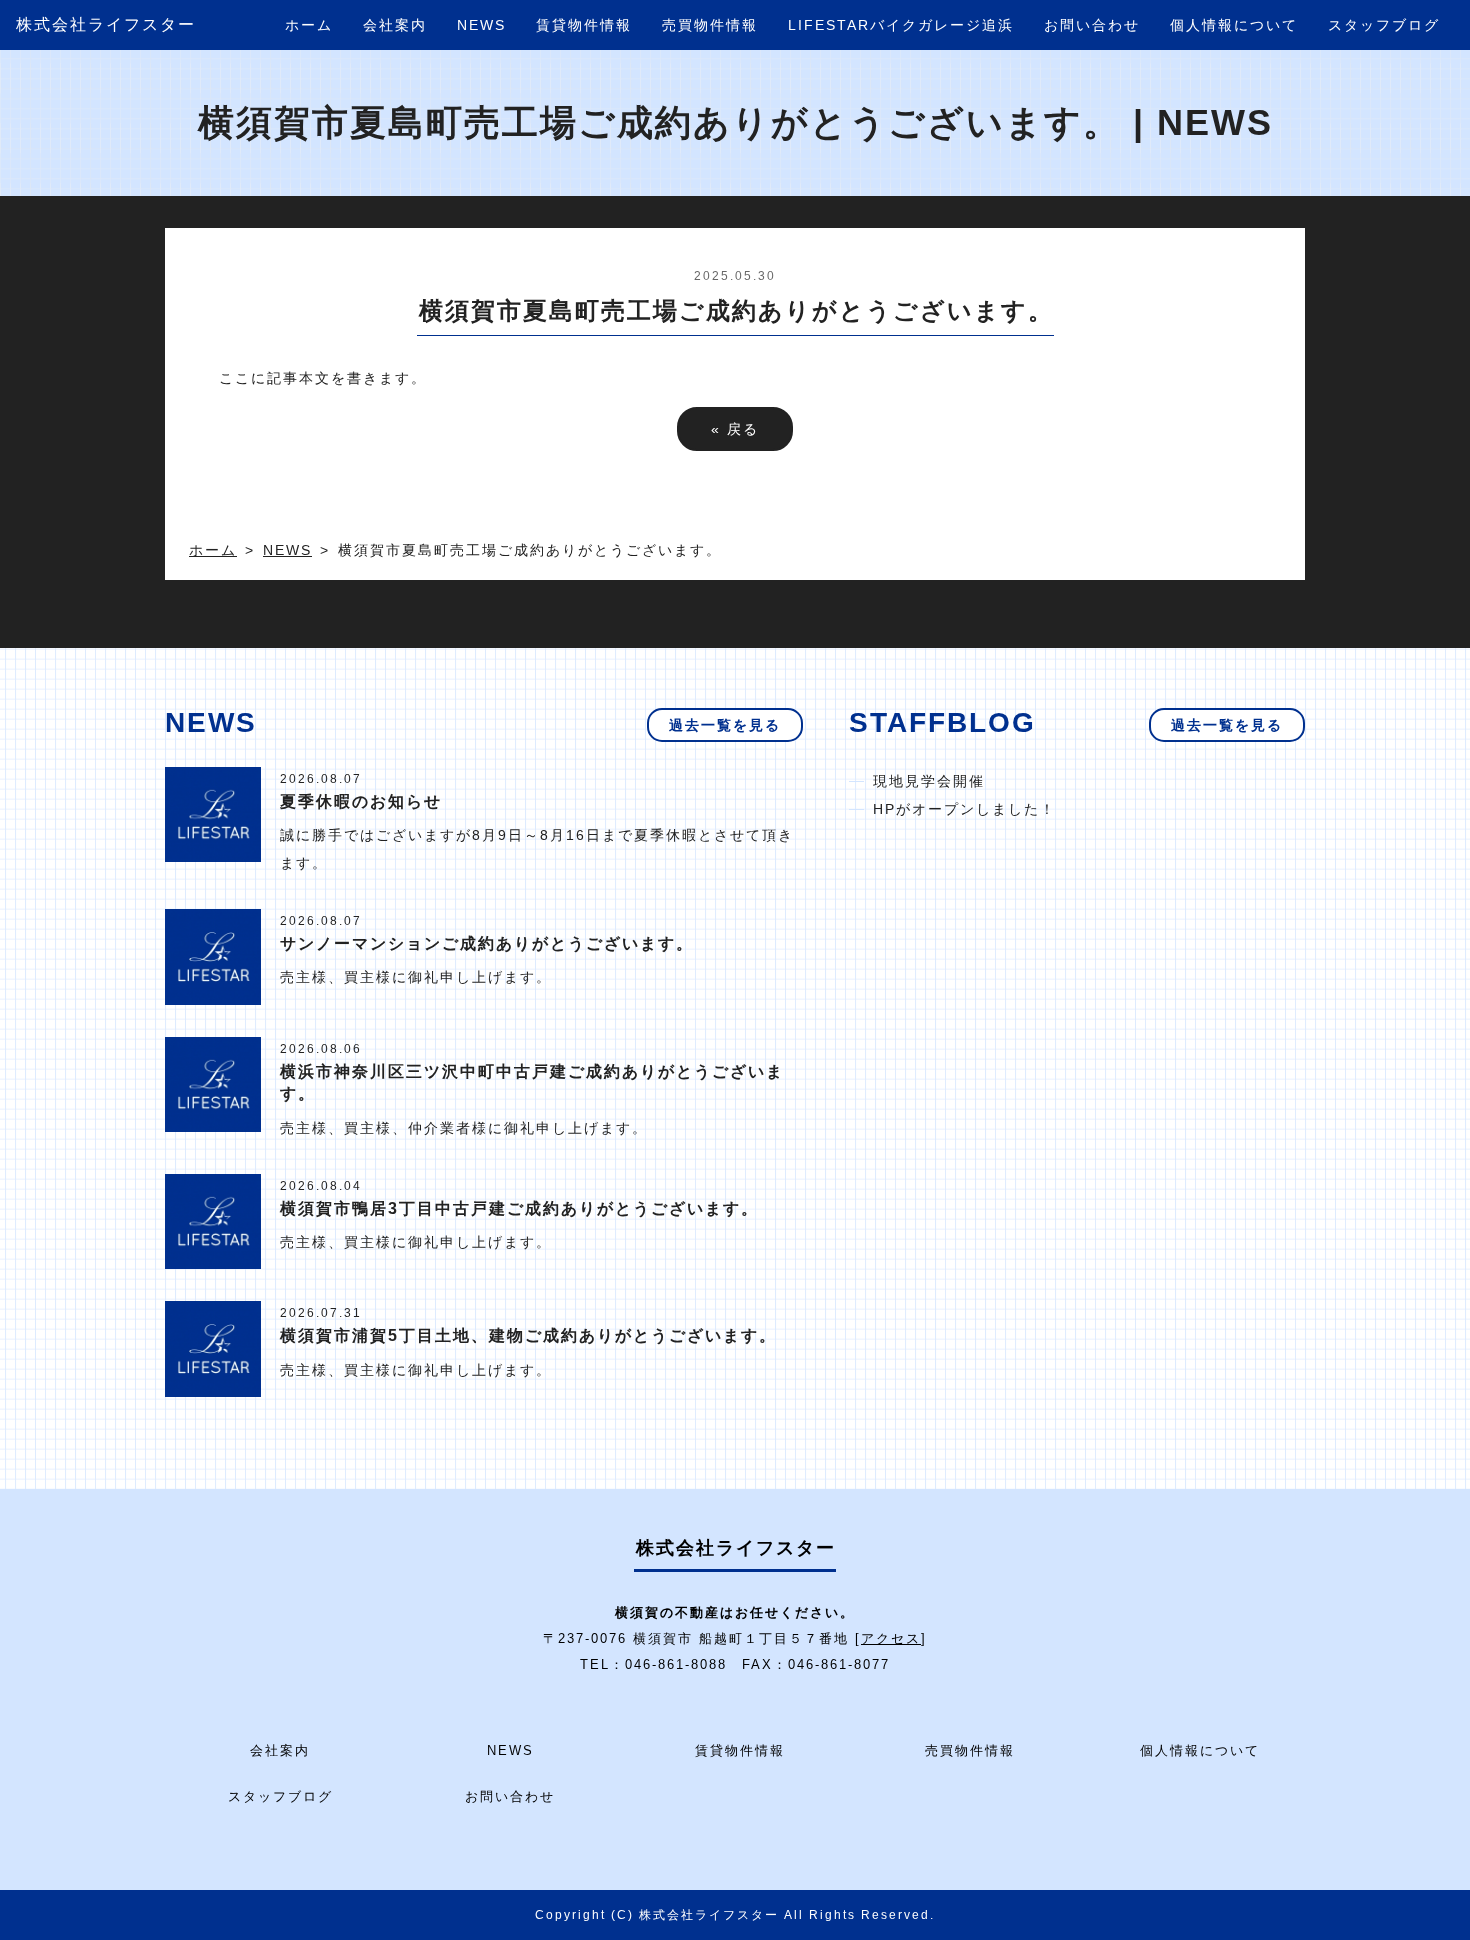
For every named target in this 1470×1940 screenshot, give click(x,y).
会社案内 (395, 25)
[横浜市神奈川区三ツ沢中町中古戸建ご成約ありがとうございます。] (213, 1083)
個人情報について (1234, 25)
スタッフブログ (1384, 25)
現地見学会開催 (929, 781)
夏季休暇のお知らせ (361, 801)
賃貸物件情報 (584, 25)
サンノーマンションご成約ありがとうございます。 (487, 943)
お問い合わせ (1092, 25)
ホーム (309, 25)
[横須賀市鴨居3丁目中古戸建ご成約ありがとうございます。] (213, 1220)
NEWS (481, 25)
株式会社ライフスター (106, 24)
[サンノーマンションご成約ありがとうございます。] (213, 956)
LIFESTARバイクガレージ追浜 (901, 25)
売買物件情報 (710, 25)
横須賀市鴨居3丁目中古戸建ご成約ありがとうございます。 (519, 1208)
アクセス (891, 1638)
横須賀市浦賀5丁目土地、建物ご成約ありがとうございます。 (528, 1335)
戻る (735, 429)
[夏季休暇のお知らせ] (213, 813)
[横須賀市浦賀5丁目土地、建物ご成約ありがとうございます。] (213, 1348)
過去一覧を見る (725, 725)
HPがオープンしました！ (964, 809)
